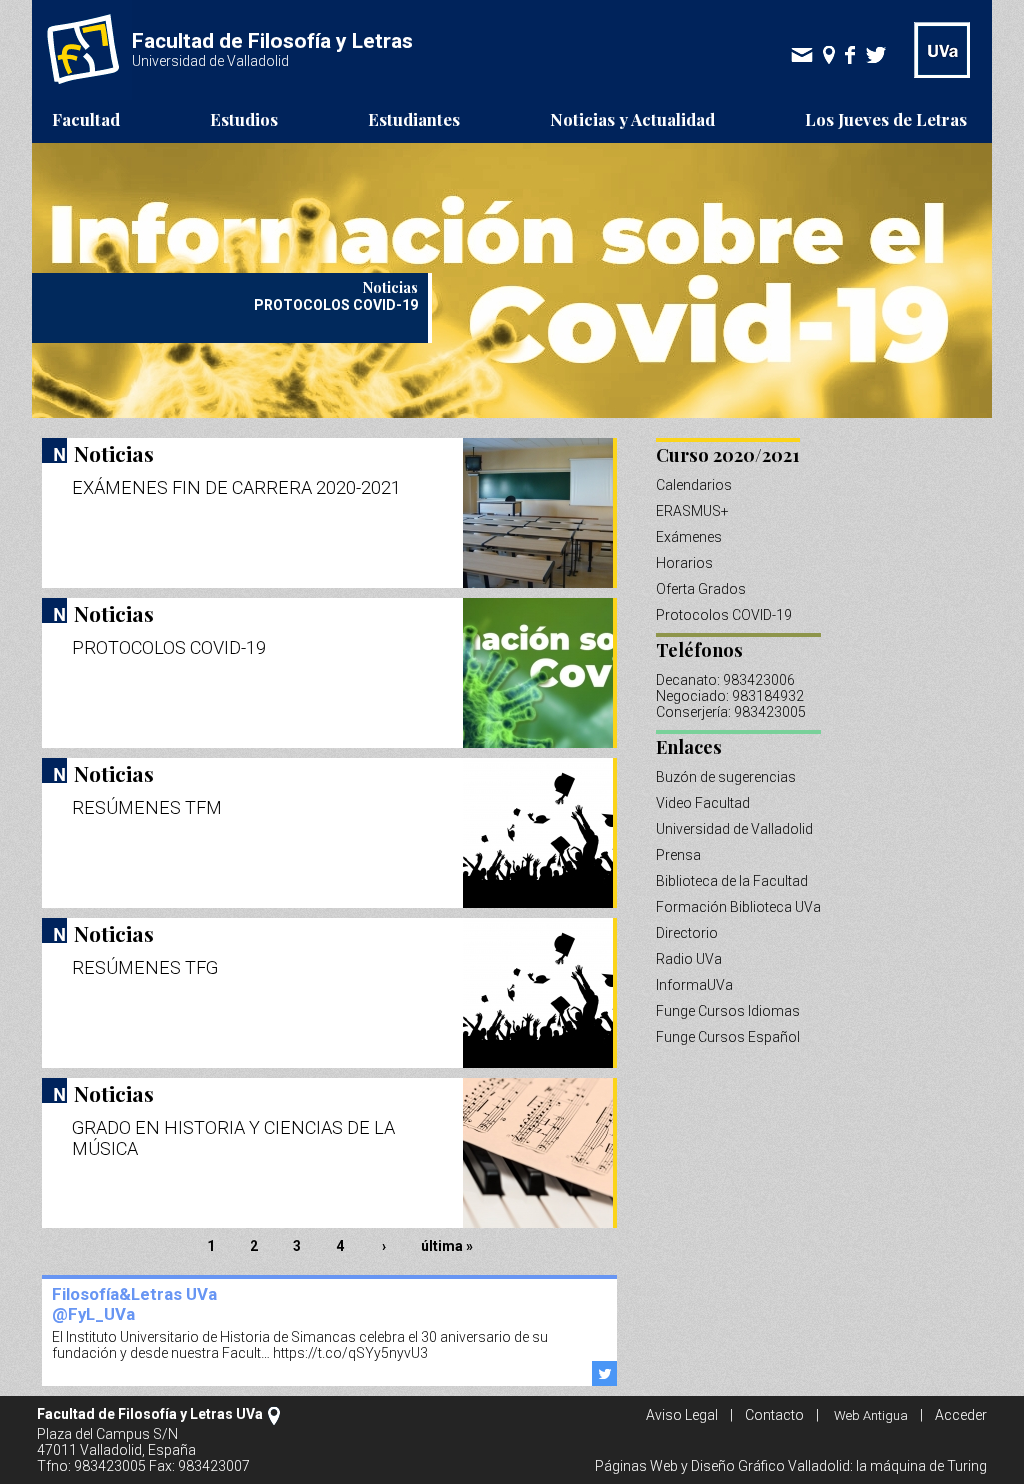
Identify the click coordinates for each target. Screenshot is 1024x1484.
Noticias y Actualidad (632, 119)
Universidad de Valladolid (734, 829)
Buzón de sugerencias (726, 777)
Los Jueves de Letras (886, 119)
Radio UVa (689, 959)
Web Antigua (871, 1415)
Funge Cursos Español (728, 1037)
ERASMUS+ (692, 511)
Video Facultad (703, 803)
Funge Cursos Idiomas (728, 1011)
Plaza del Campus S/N (107, 1434)
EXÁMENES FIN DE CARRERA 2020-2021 (236, 487)
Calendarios (694, 485)
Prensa (678, 855)
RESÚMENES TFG (145, 967)
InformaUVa (694, 985)
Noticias (114, 453)
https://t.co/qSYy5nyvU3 (350, 1353)
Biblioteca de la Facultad (732, 881)
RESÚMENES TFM (147, 807)
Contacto (774, 1415)
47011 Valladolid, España (116, 1450)
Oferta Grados (701, 589)
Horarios (684, 563)
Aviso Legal (682, 1415)
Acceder (961, 1415)
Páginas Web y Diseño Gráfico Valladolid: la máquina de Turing (791, 1466)
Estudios (244, 119)
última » (447, 1246)
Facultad (86, 119)
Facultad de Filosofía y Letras (272, 41)
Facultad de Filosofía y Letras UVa (150, 1414)
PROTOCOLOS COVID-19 (169, 647)
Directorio (687, 933)
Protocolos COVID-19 (724, 615)
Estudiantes (414, 119)
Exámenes (689, 537)
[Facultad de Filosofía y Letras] (82, 95)
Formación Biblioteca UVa (738, 907)
